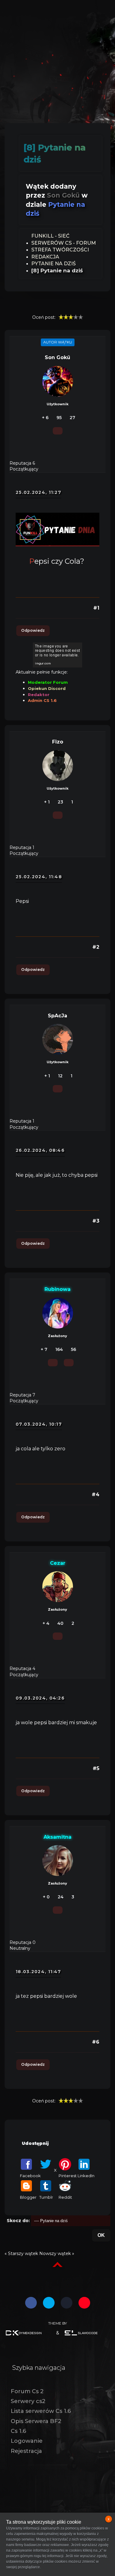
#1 (96, 608)
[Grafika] (28, 2333)
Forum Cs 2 (27, 2391)
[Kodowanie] (87, 2333)
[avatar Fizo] (58, 766)
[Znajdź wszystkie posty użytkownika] (58, 431)
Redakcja (45, 257)
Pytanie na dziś (54, 264)
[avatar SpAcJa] (58, 1039)
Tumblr (46, 2197)
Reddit (65, 2197)
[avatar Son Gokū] (58, 381)
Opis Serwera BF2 (36, 2421)
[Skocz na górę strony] (57, 2265)
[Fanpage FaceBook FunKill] (31, 2303)
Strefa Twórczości (60, 250)
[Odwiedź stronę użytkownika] (69, 1363)
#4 (96, 1494)
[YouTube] (84, 2303)
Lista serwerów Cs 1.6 (41, 2411)
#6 (96, 2042)
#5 (96, 1768)
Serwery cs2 (28, 2401)
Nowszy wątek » (57, 2253)
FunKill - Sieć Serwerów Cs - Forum (64, 239)
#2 (96, 947)
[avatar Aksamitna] (58, 1861)
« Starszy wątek (21, 2253)
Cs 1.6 (18, 2431)
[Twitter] (49, 2303)
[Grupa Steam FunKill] (67, 2303)
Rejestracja (26, 2451)
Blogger (28, 2197)
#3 (96, 1221)
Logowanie (27, 2441)
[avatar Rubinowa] (58, 1313)
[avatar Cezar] (58, 1587)
